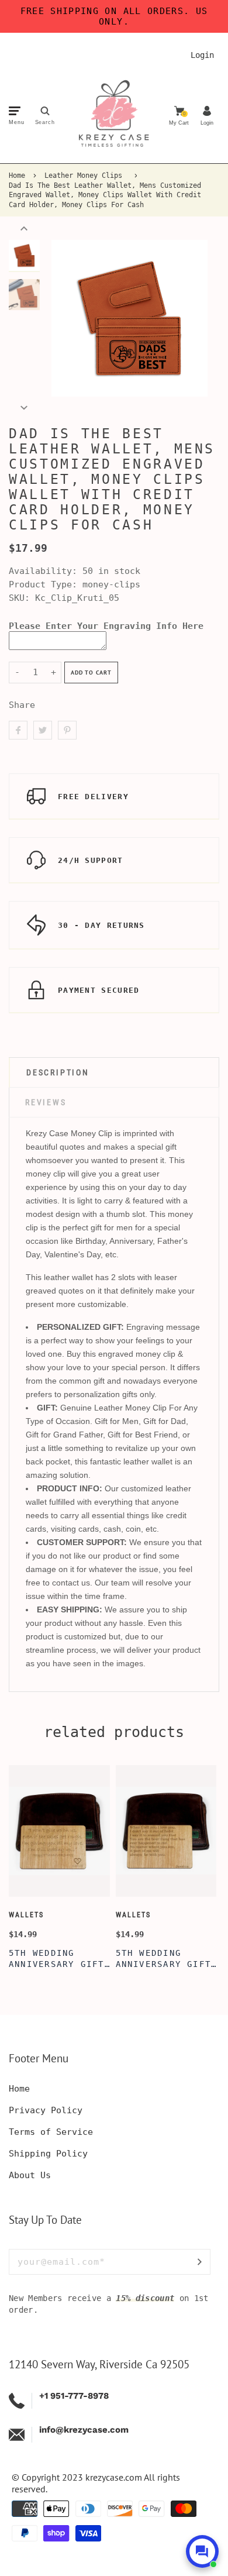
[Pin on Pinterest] (67, 730)
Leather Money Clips (83, 176)
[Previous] (66, 318)
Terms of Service (51, 2132)
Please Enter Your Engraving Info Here (106, 626)
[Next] (193, 318)
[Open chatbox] (202, 2551)
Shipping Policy (48, 2154)
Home (17, 176)
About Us (30, 2175)
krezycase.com (114, 2477)
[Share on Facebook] (18, 730)
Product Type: (43, 584)
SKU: (22, 598)
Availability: (46, 571)
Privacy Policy (46, 2110)
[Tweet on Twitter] (43, 730)
